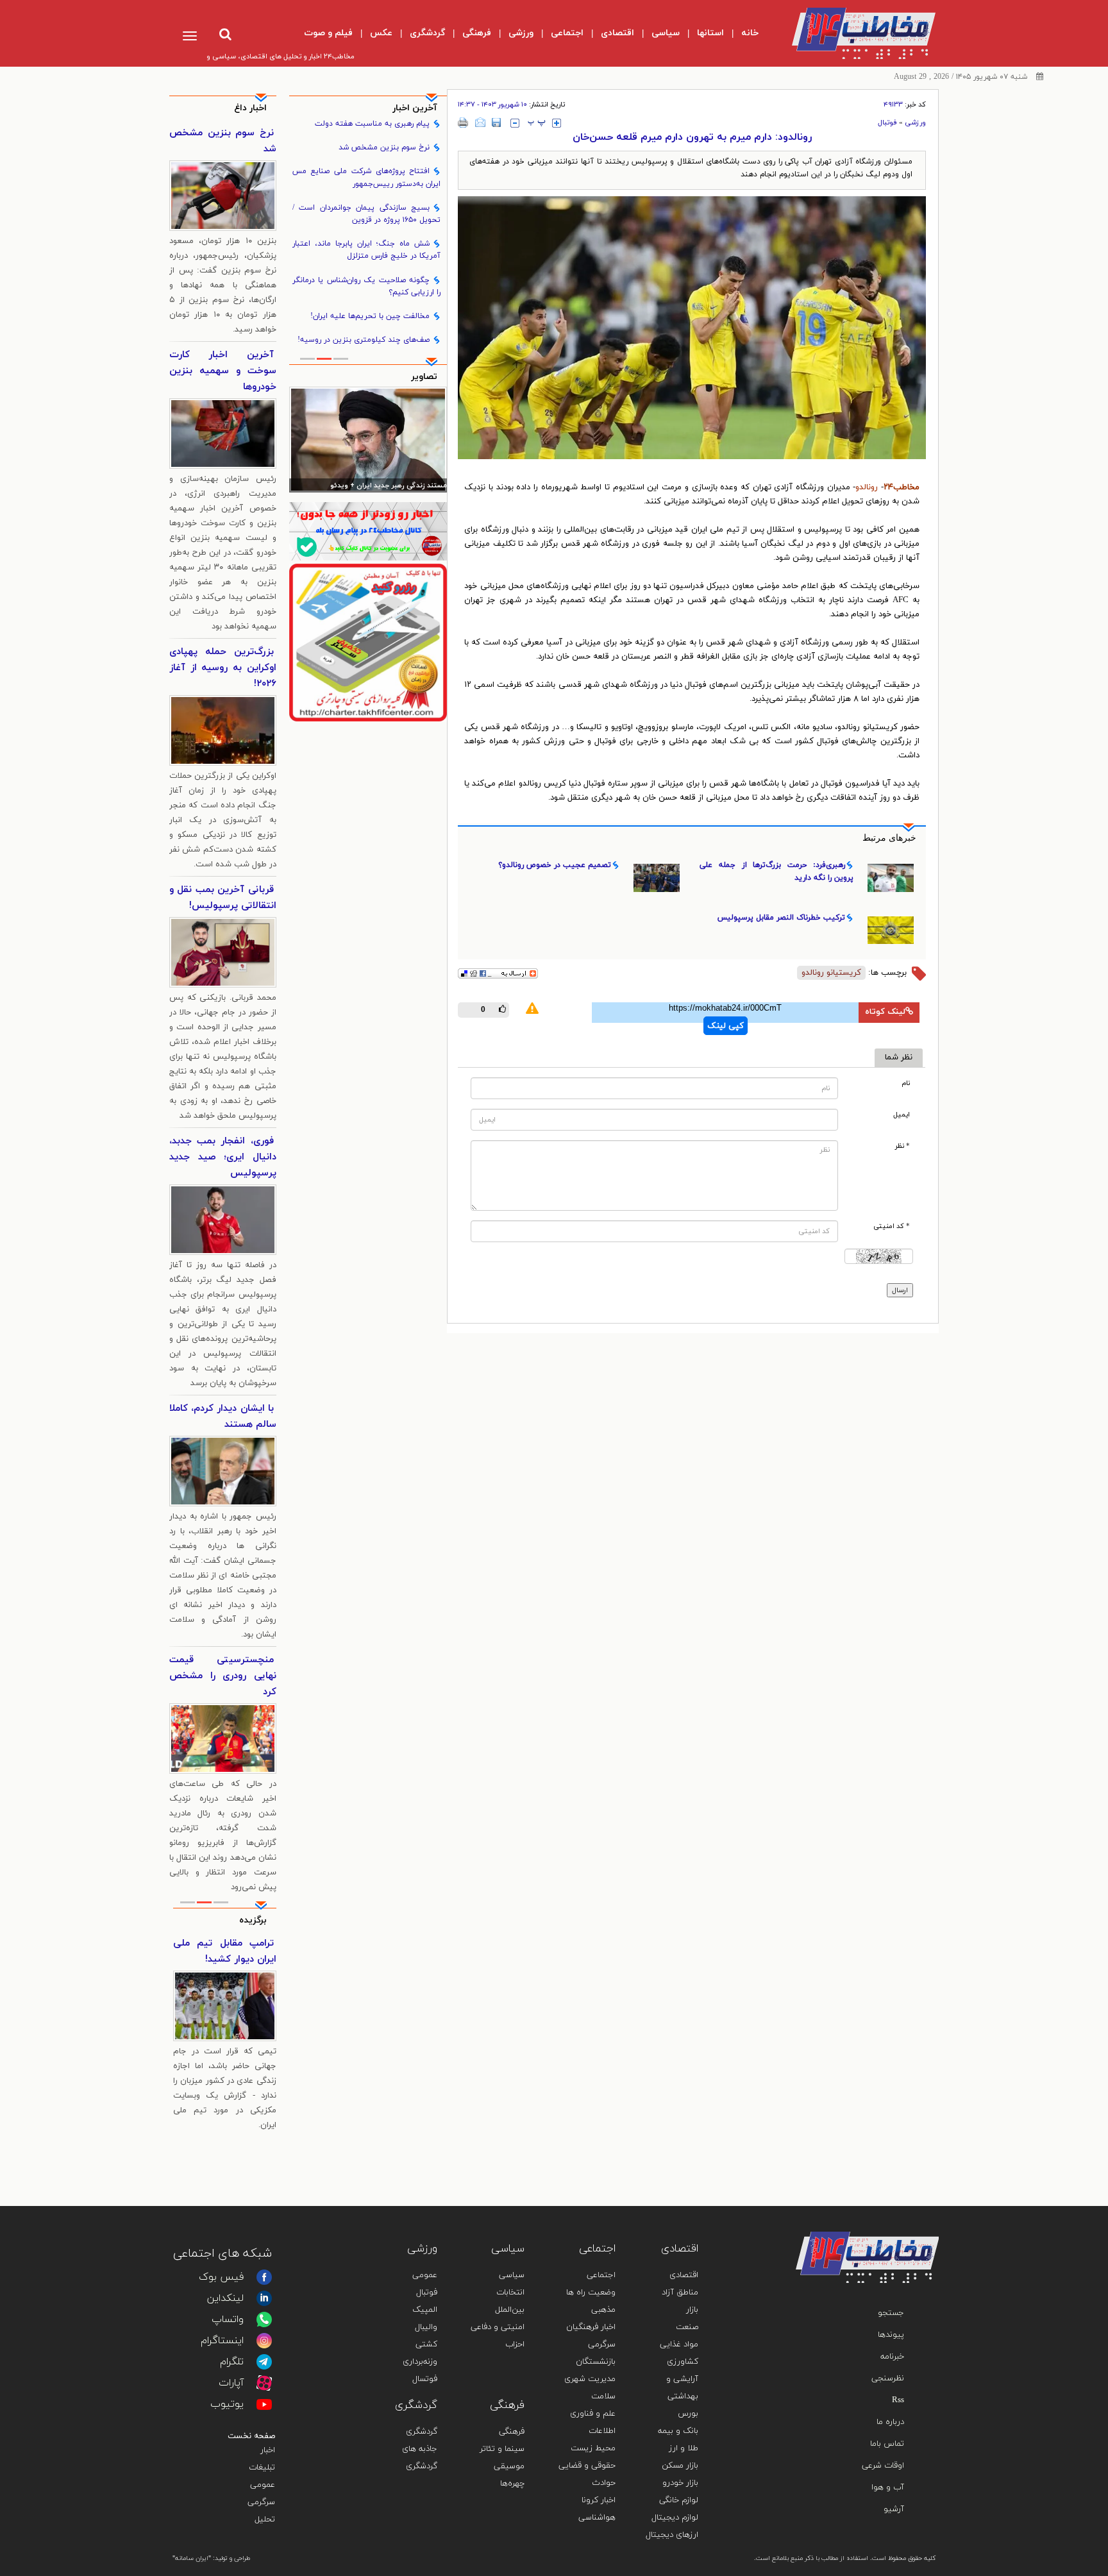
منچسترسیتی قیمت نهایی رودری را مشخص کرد (223, 1676)
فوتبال (887, 122)
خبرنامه (892, 2357)
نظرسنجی (888, 2378)
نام (906, 1083)
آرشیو (894, 2509)
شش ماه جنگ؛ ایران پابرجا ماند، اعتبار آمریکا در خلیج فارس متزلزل (367, 250)
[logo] (853, 33)
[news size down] (515, 123)
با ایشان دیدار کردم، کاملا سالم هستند (223, 1417)
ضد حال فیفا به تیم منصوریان (225, 1951)
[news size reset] (537, 123)
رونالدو (867, 487)
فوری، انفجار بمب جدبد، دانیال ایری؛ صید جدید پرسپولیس (223, 1157)
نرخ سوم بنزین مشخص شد (384, 147)
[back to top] (899, 2213)
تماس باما (887, 2444)
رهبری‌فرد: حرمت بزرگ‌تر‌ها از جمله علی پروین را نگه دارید (776, 871)
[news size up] (557, 123)
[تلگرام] (264, 2362)
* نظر (902, 1146)
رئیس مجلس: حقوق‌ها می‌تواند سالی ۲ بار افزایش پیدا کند (369, 486)
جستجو (891, 2313)
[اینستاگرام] (264, 2341)
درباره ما (890, 2422)
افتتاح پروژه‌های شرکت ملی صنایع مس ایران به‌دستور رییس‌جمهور (367, 177)
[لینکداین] (264, 2298)
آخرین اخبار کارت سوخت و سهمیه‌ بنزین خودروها (223, 371)
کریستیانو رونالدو (831, 973)
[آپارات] (264, 2383)
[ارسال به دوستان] (480, 122)
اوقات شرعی (883, 2466)
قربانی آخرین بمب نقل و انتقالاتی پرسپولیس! (223, 898)
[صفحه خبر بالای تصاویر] (368, 643)
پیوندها (891, 2335)
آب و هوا (888, 2488)
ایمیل (902, 1115)
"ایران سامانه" (192, 2558)
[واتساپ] (264, 2319)
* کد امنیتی (892, 1226)
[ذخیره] (496, 122)
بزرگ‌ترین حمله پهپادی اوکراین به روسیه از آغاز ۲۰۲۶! (223, 668)
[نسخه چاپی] (463, 122)
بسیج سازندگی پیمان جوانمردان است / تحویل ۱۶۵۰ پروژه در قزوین (367, 214)
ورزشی (915, 122)
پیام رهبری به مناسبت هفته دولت (372, 124)
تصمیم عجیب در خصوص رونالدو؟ (555, 865)
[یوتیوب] (264, 2404)
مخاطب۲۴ (902, 487)
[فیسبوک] (264, 2277)
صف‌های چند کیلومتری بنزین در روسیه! (364, 340)
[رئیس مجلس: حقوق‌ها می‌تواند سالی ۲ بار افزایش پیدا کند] (368, 439)
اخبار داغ (250, 108)
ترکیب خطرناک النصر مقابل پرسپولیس (781, 918)
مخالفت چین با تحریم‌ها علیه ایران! (370, 316)
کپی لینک (726, 1026)
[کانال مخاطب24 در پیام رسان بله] (368, 531)
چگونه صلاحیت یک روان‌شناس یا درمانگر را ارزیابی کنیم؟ (367, 286)
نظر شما (899, 1057)
